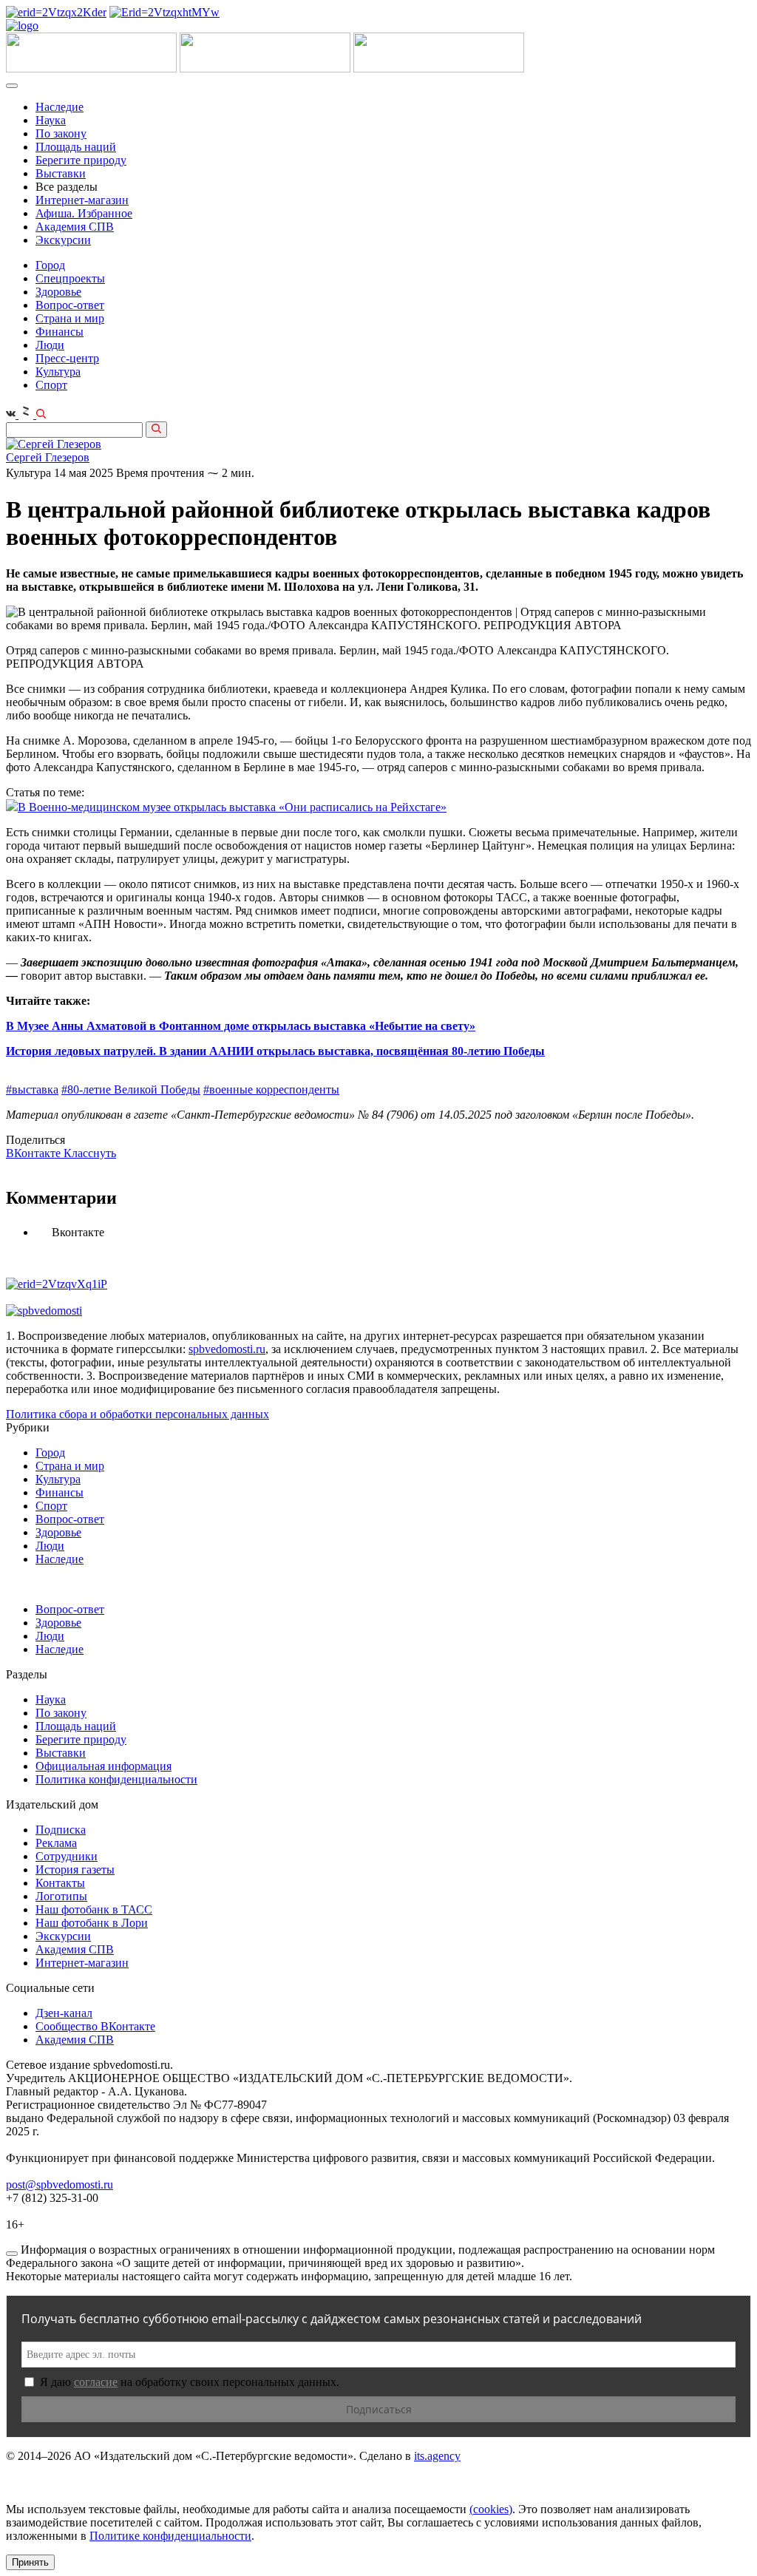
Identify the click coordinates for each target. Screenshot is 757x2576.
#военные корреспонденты (271, 1089)
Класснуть (90, 1153)
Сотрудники (67, 1856)
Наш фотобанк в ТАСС (94, 1909)
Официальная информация (103, 1766)
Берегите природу (81, 160)
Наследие (60, 107)
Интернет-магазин (82, 200)
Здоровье (58, 292)
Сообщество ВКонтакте (95, 2026)
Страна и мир (70, 318)
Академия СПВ (75, 227)
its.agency (437, 2456)
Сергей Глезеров (48, 457)
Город (50, 265)
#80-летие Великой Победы (131, 1089)
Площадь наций (76, 147)
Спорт (51, 385)
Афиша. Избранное (84, 213)
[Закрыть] (12, 2254)
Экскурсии (63, 240)
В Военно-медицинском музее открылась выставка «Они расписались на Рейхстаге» (232, 807)
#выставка (32, 1089)
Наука (51, 120)
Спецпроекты (70, 278)
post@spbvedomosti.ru (60, 2184)
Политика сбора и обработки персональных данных (138, 1414)
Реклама (56, 1843)
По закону (61, 133)
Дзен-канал (64, 2013)
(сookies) (491, 2509)
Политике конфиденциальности (170, 2536)
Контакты (60, 1883)
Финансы (60, 332)
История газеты (75, 1870)
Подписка (61, 1830)
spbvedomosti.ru (227, 1349)
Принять (30, 2562)
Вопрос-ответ (70, 305)
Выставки (61, 173)
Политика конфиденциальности (116, 1779)
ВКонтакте (35, 1153)
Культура (58, 372)
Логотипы (61, 1896)
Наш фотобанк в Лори (92, 1923)
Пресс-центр (67, 358)
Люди (50, 345)
